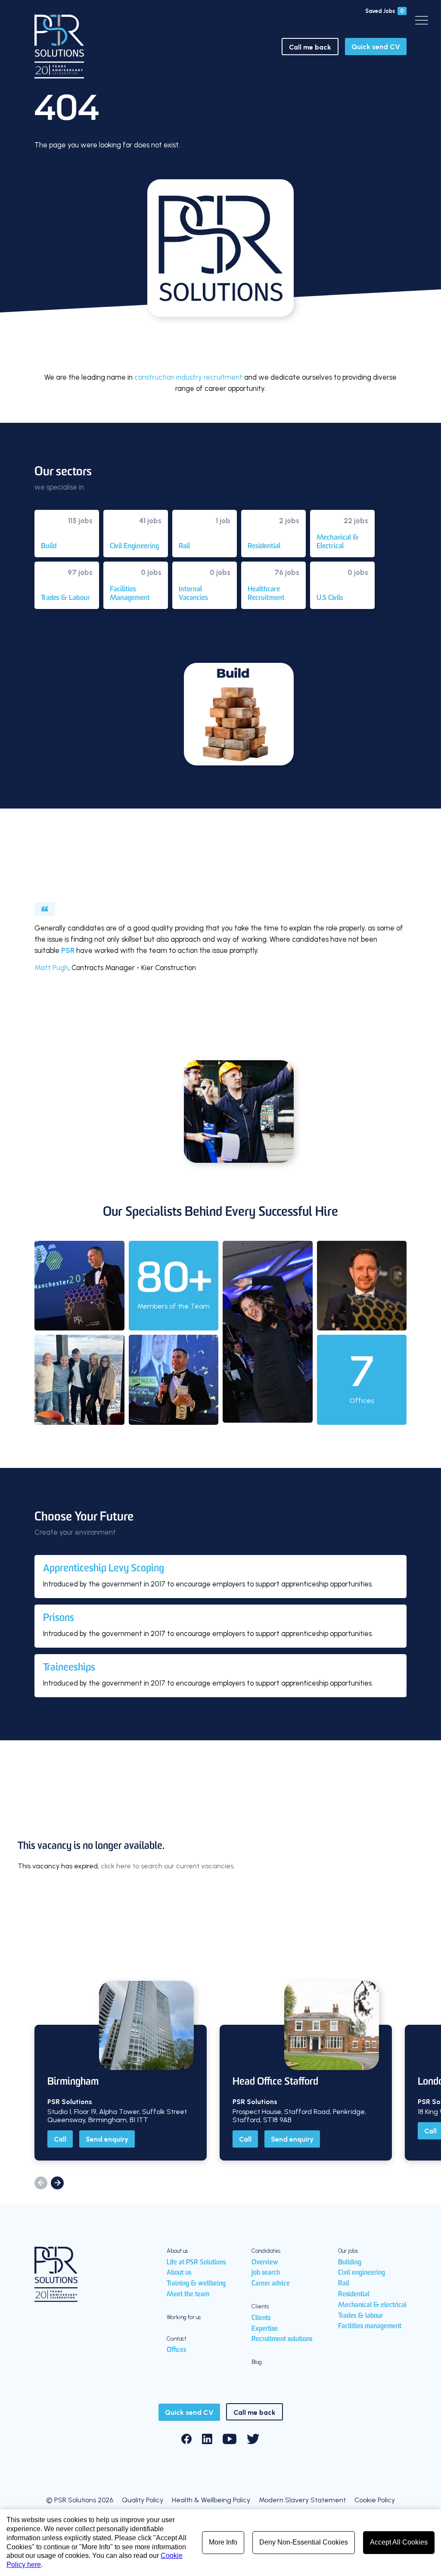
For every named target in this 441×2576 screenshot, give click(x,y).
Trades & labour (360, 2316)
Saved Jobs (385, 11)
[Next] (57, 2183)
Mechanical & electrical (372, 2305)
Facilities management (370, 2326)
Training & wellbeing (196, 2284)
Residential (354, 2295)
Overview (265, 2263)
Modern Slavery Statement (302, 2500)
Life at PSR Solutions (196, 2263)
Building (350, 2263)
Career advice (271, 2284)
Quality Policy (143, 2500)
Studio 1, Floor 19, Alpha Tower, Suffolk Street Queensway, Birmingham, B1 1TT (117, 2116)
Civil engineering (362, 2273)
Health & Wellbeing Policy (211, 2500)
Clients (261, 2318)
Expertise (265, 2329)
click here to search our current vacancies (167, 1866)
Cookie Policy (375, 2500)
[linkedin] (207, 2439)
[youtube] (230, 2439)
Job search (266, 2273)
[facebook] (186, 2439)
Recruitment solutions (282, 2339)
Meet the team (188, 2295)
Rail (344, 2284)
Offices (176, 2350)
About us (179, 2273)
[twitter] (253, 2439)
